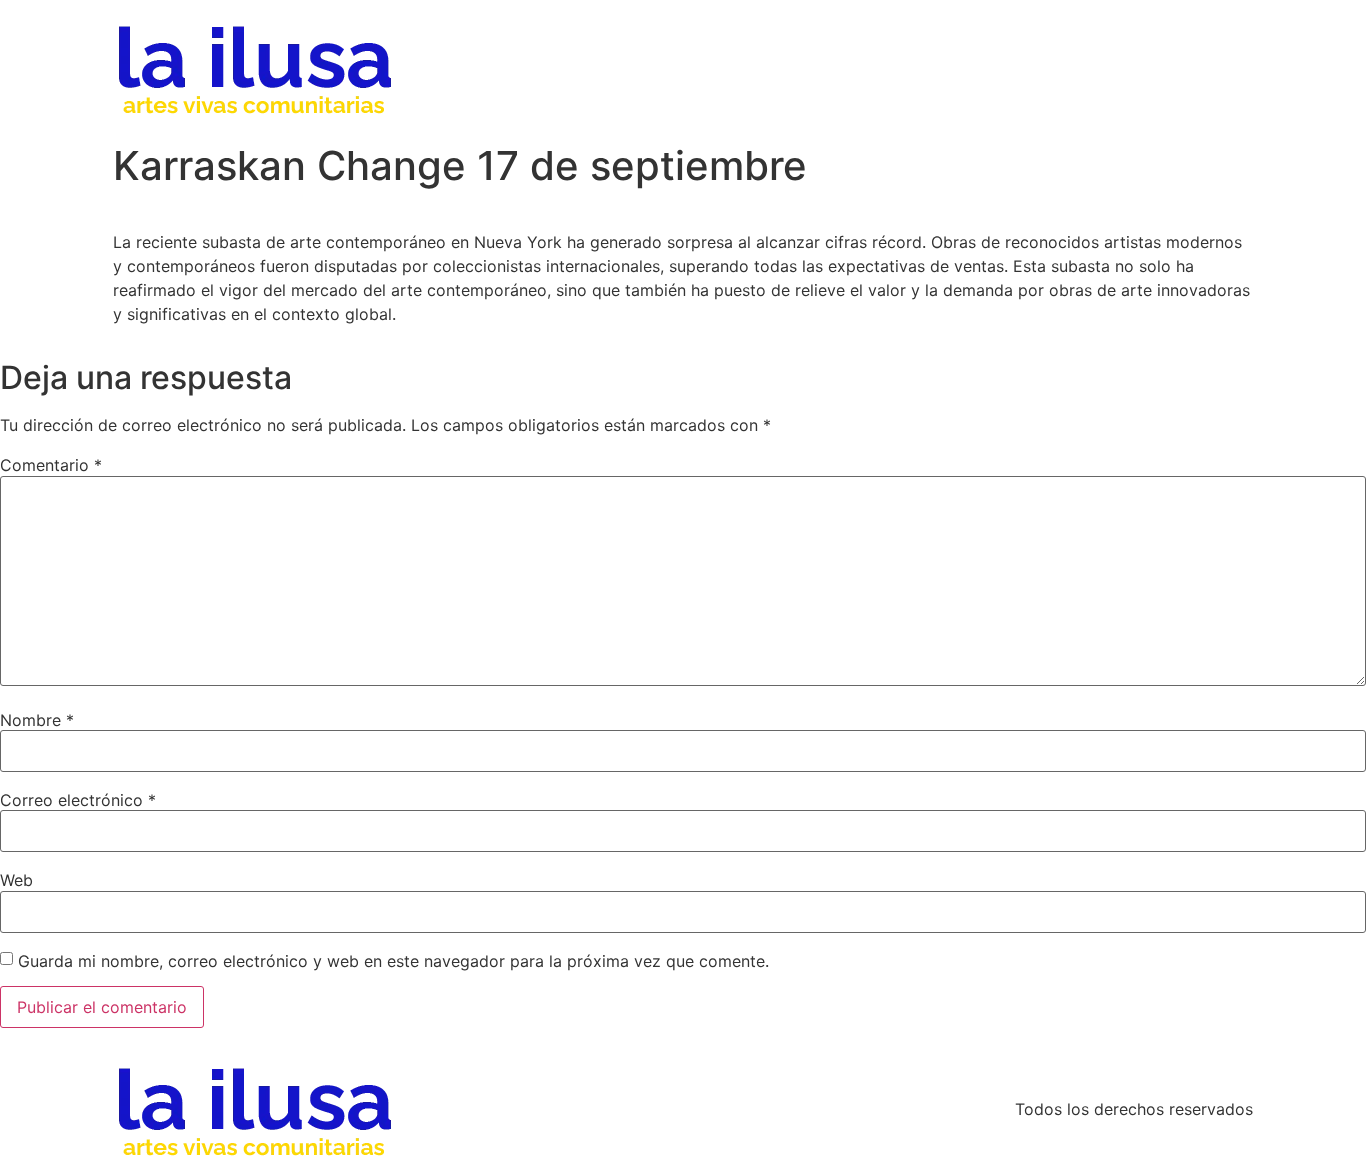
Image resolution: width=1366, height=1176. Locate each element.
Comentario (51, 465)
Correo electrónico (78, 800)
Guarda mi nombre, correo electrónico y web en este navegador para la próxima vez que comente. (393, 961)
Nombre (37, 720)
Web (16, 880)
